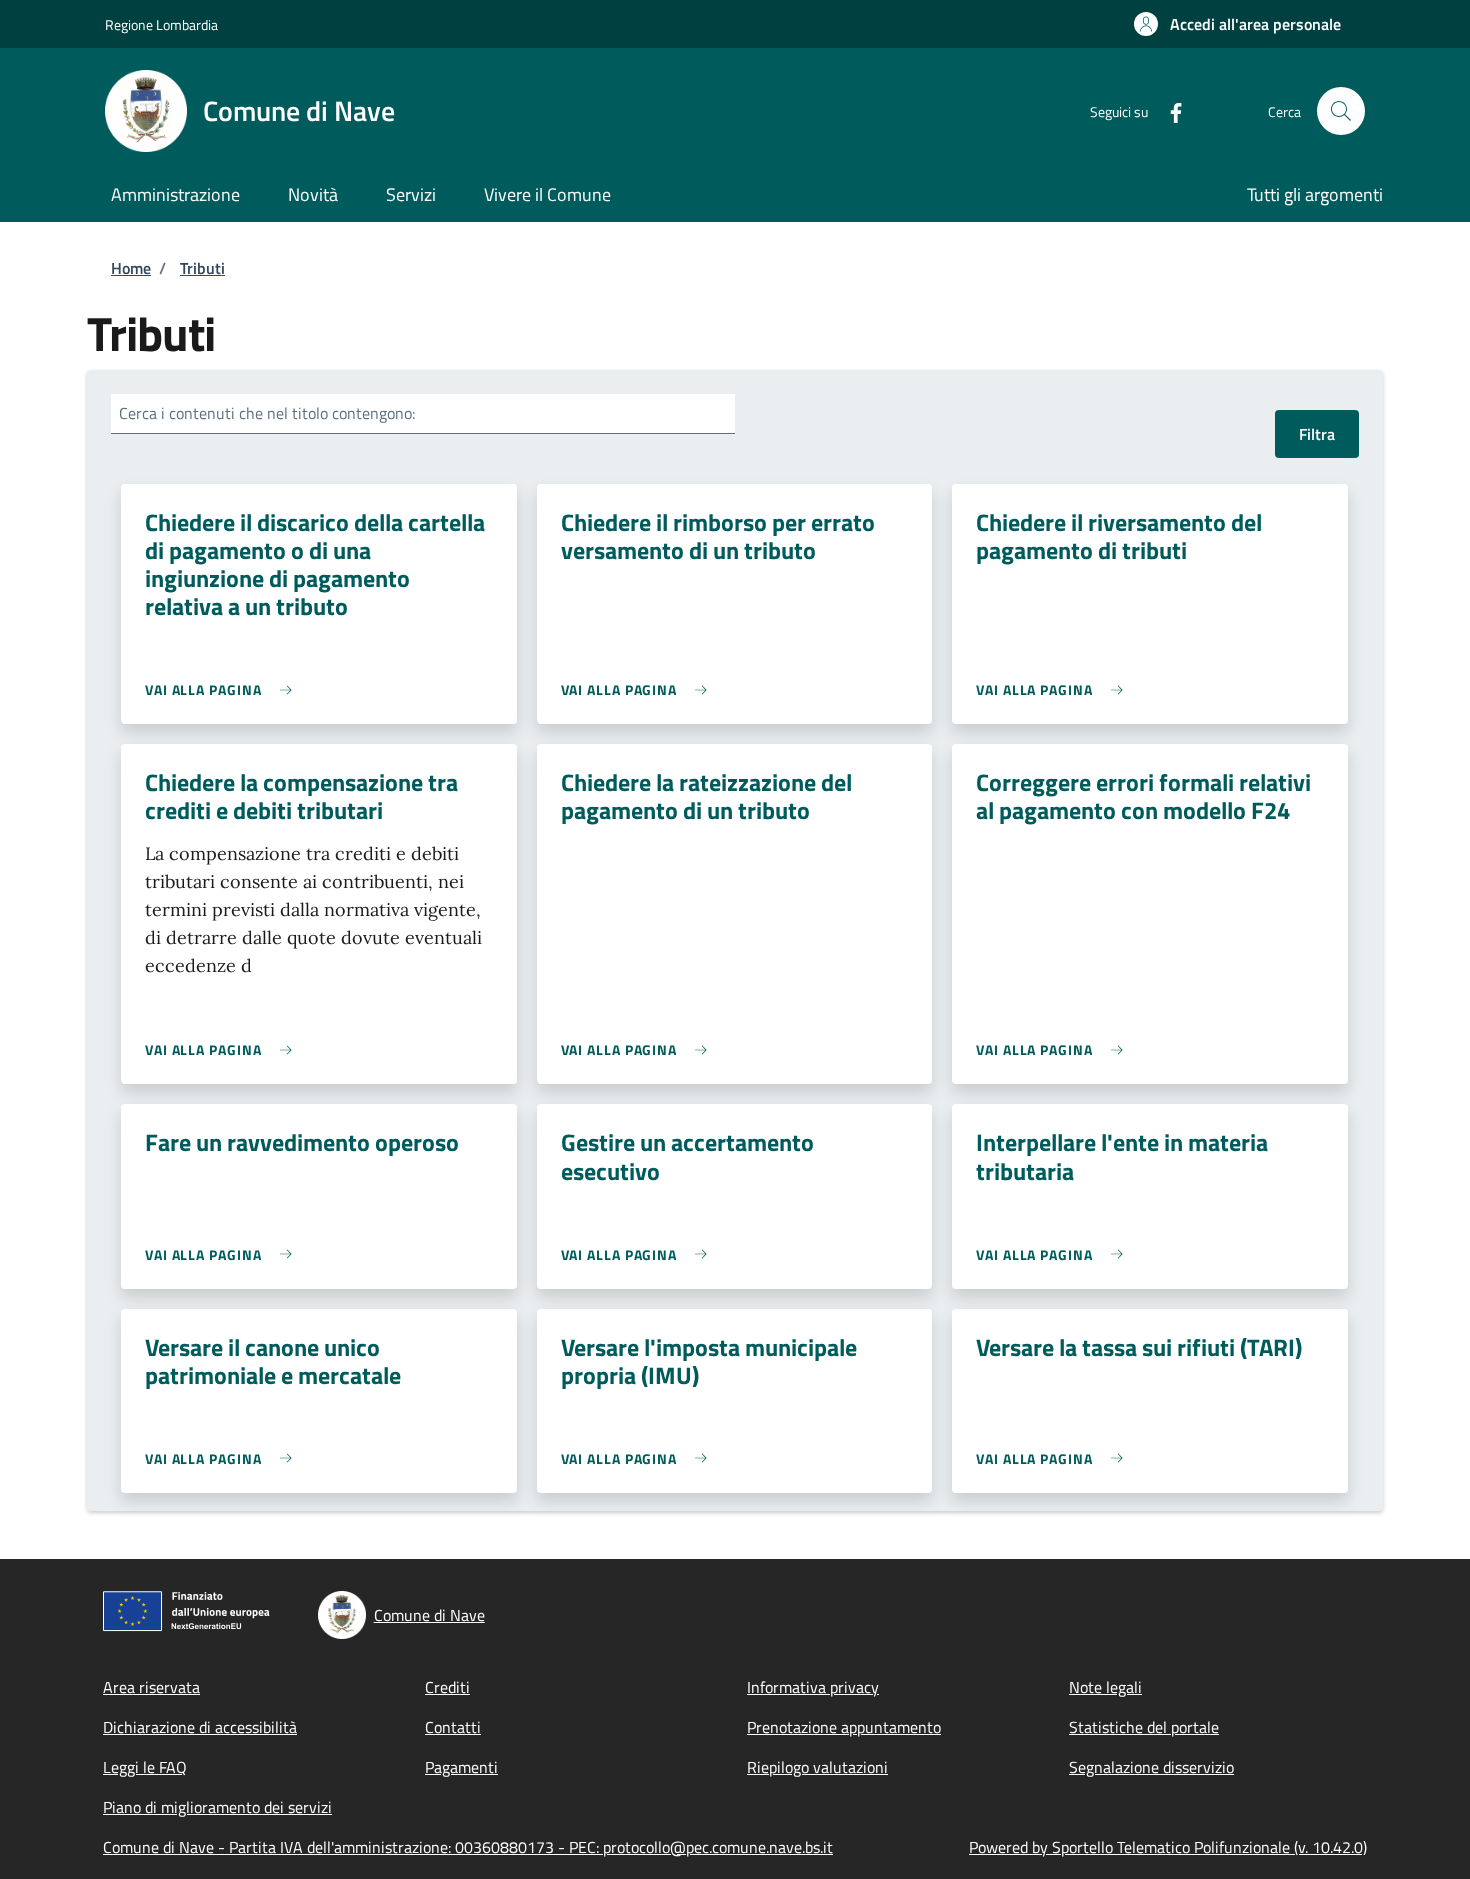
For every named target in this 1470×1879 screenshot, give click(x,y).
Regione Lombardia (161, 24)
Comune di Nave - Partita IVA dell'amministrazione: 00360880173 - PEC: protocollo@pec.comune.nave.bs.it (468, 1847)
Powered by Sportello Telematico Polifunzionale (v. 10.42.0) (1168, 1847)
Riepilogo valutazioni (817, 1767)
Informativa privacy (813, 1687)
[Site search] (1341, 111)
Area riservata (151, 1687)
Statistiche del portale (1144, 1727)
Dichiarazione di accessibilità (200, 1727)
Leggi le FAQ (145, 1767)
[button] (1237, 24)
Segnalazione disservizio (1151, 1767)
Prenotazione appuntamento (844, 1727)
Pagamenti (461, 1767)
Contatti (453, 1727)
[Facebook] (1168, 110)
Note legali (1105, 1687)
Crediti (447, 1687)
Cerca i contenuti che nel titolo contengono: (267, 413)
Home (131, 268)
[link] (223, 689)
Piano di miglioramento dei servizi (217, 1807)
